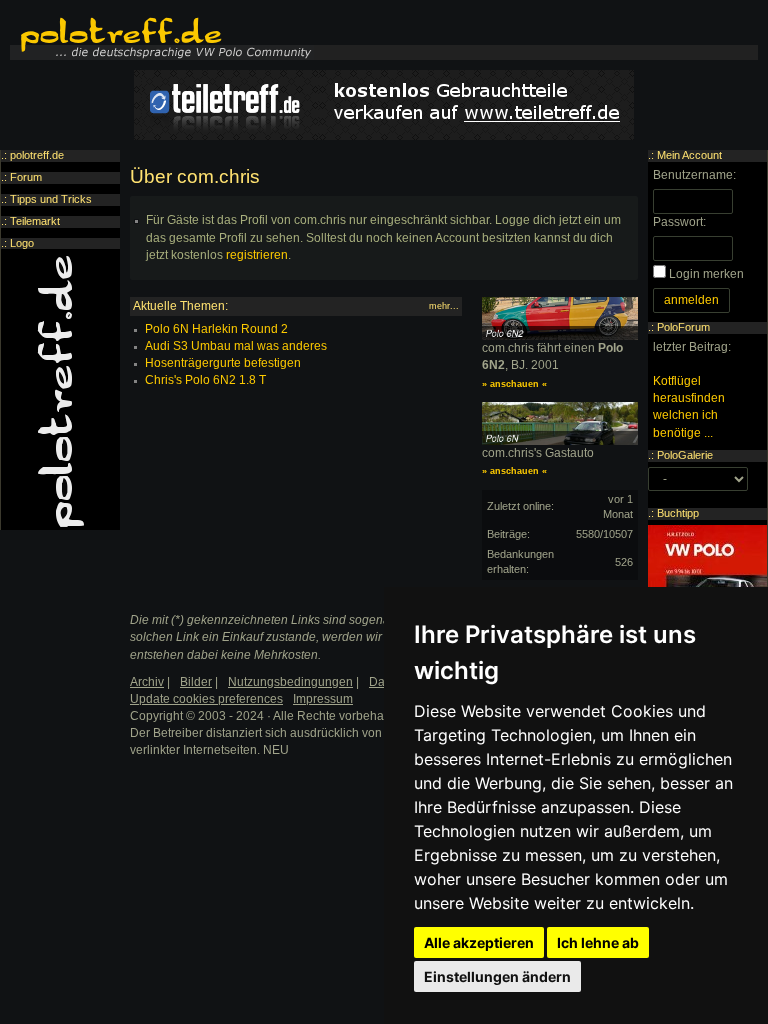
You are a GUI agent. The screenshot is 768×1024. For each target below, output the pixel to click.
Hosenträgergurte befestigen (223, 363)
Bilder (196, 682)
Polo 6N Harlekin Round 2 (216, 329)
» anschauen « (514, 384)
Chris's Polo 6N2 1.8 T (205, 380)
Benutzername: (694, 175)
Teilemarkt (35, 221)
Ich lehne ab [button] (598, 942)
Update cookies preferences (206, 699)
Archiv (147, 682)
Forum (26, 177)
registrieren (257, 255)
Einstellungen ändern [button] (497, 976)
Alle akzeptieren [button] (479, 942)
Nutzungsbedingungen (290, 682)
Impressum (323, 699)
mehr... (444, 306)
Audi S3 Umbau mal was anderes (236, 346)
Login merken (706, 274)
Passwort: (679, 222)
